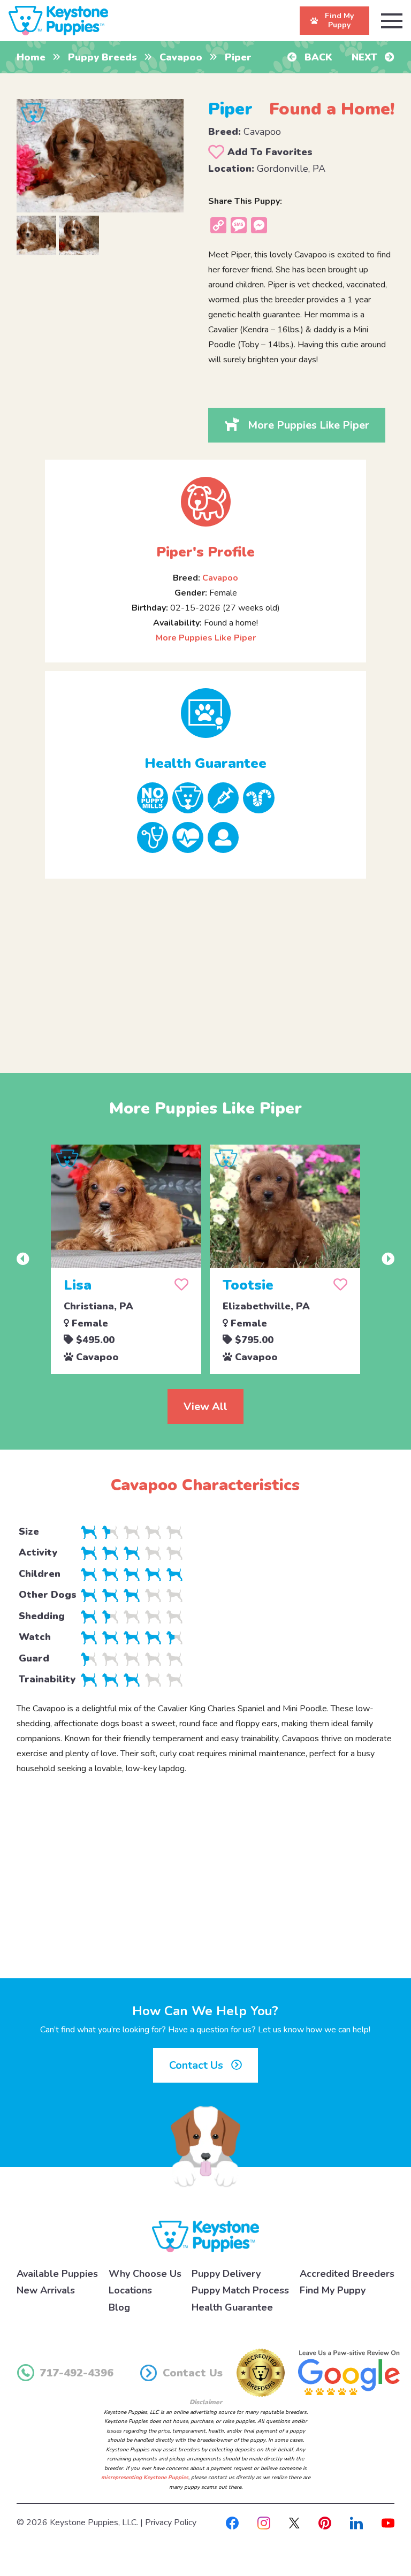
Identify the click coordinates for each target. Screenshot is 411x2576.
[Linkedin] (356, 2522)
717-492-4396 (77, 2373)
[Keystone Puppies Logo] (205, 2236)
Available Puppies (57, 2274)
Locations (130, 2290)
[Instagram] (264, 2522)
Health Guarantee (232, 2307)
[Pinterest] (325, 2522)
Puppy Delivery (226, 2274)
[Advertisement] (206, 967)
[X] (294, 2522)
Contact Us (197, 2065)
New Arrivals (46, 2290)
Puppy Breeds (102, 57)
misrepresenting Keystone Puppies (145, 2478)
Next (366, 57)
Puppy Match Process (240, 2290)
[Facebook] (232, 2522)
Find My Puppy (333, 2290)
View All (205, 1407)
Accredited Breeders (347, 2274)
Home (31, 57)
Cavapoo (181, 57)
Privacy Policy (171, 2522)
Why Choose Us (145, 2274)
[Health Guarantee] (205, 713)
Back (317, 57)
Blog (119, 2307)
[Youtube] (388, 2522)
